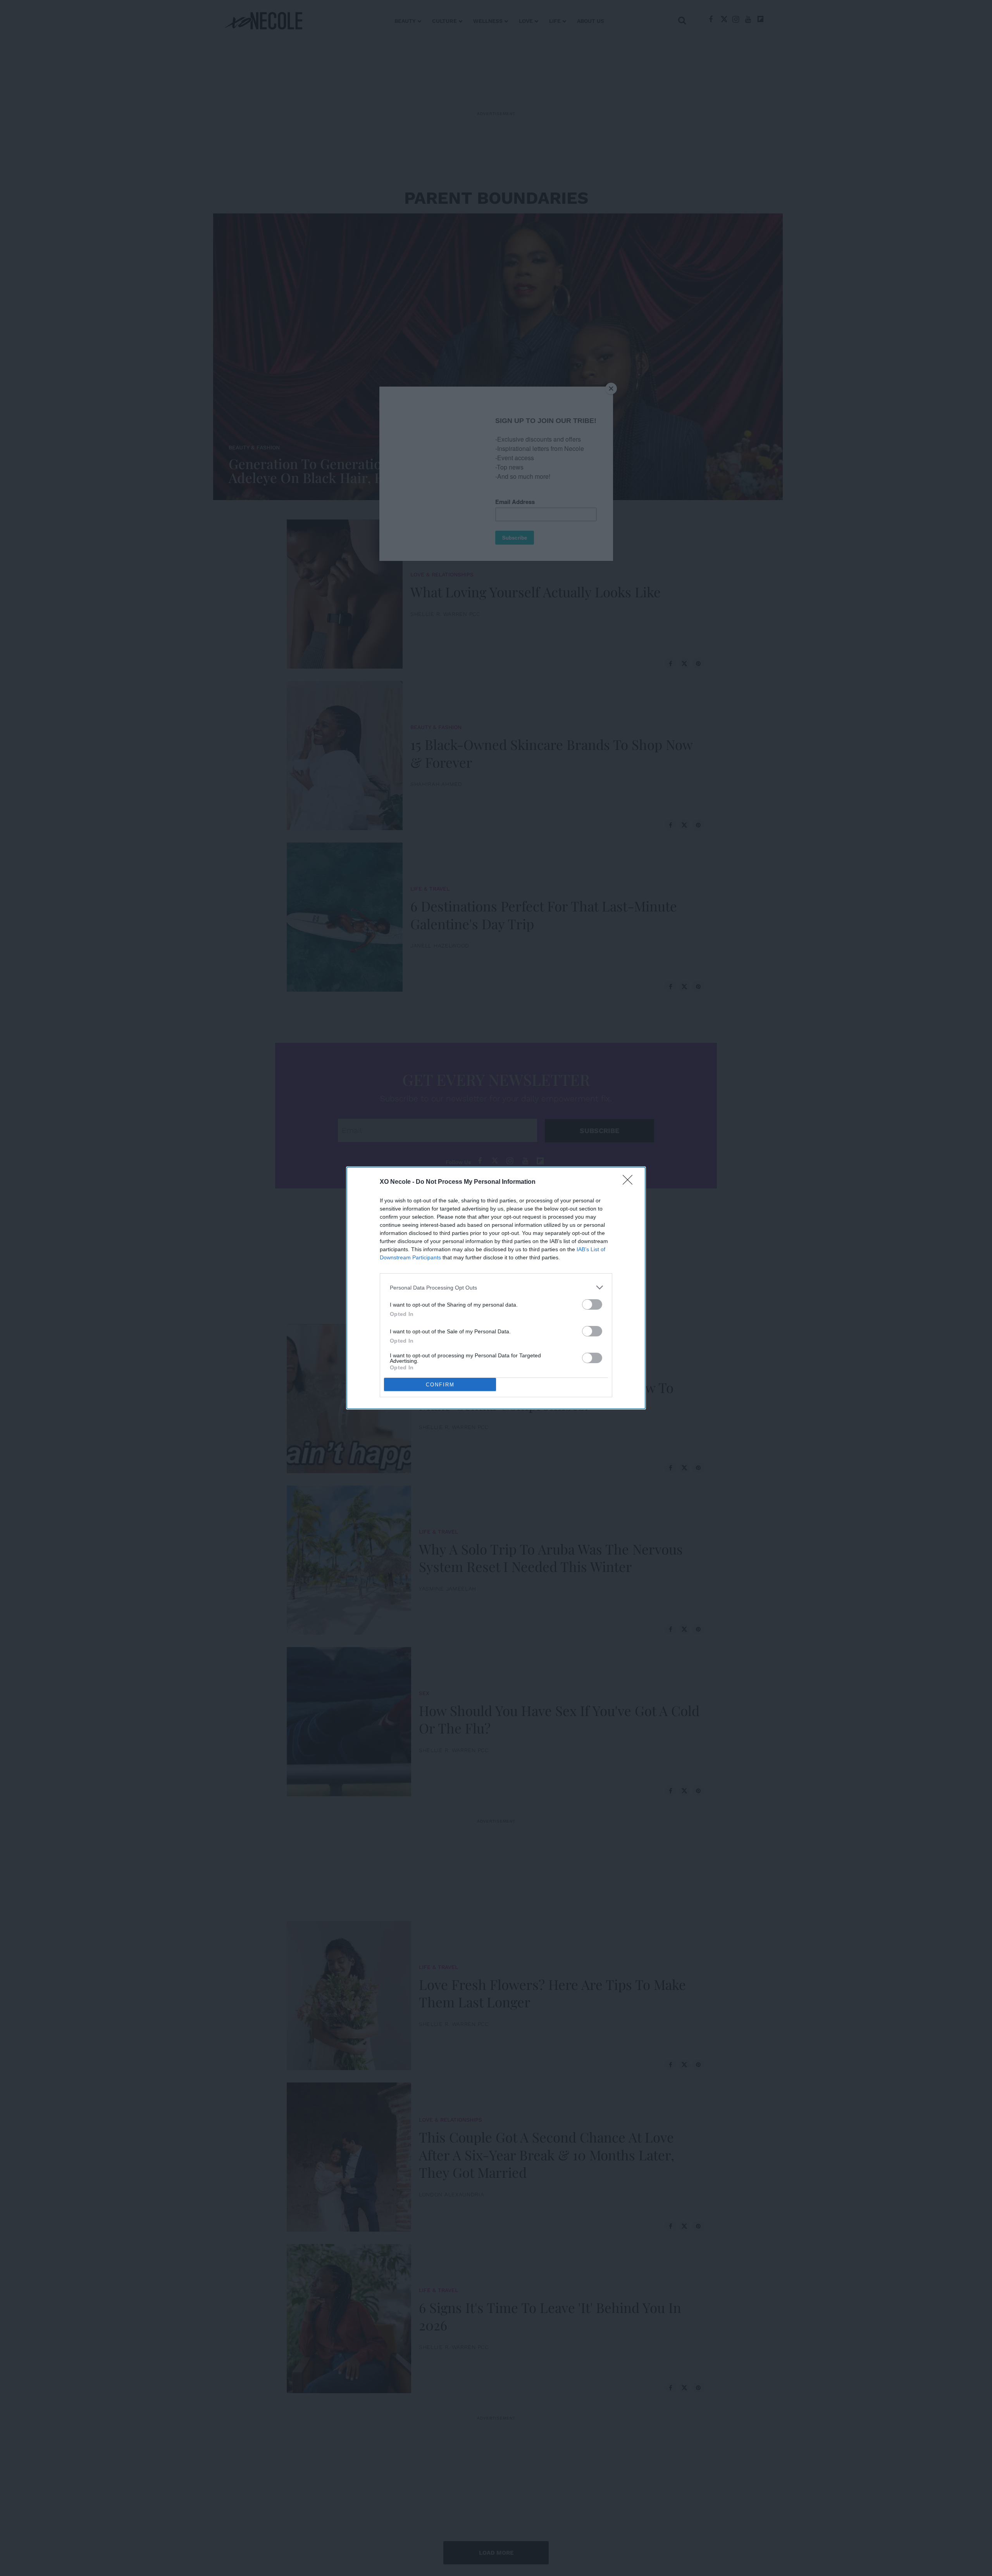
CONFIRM (440, 1385)
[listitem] (496, 1287)
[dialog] (496, 1288)
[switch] (592, 1304)
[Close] (630, 1182)
